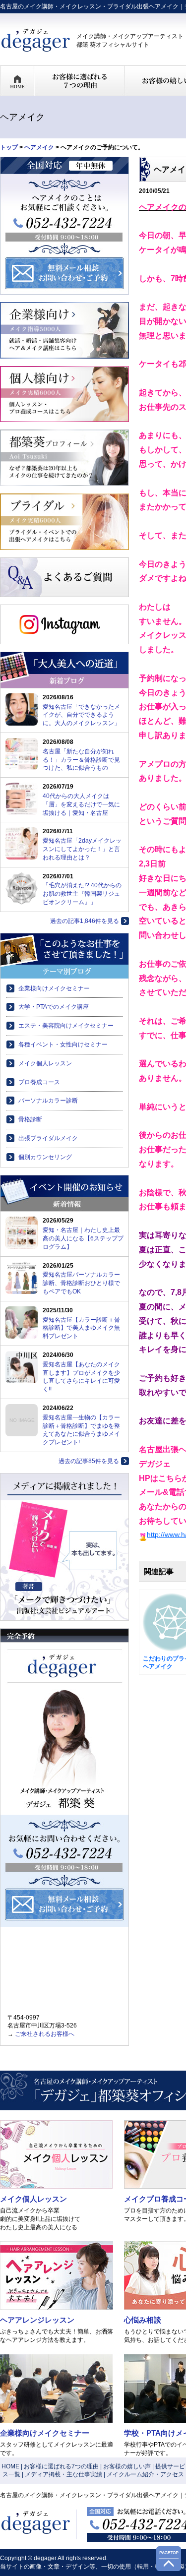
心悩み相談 (143, 2320)
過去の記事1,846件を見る (85, 921)
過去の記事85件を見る (89, 1461)
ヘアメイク (39, 147)
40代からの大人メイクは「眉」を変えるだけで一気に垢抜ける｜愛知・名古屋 (81, 804)
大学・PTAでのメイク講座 (54, 1007)
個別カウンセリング (45, 1157)
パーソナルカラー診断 (48, 1101)
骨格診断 (30, 1119)
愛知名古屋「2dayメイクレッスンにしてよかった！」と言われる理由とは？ (82, 849)
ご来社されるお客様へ (45, 2034)
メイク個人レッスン (45, 1063)
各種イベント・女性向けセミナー (63, 1044)
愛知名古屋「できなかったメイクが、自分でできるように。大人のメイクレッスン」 (81, 715)
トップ (9, 147)
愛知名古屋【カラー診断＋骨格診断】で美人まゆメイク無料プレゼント (81, 1328)
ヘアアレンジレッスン (37, 2320)
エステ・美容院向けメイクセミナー (66, 1026)
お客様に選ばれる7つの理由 (61, 2466)
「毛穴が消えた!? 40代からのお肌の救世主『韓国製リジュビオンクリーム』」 (82, 894)
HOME (10, 2466)
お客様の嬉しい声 (127, 2466)
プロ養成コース (39, 1082)
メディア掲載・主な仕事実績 (63, 2474)
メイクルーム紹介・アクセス (145, 2474)
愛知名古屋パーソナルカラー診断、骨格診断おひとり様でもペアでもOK (81, 1283)
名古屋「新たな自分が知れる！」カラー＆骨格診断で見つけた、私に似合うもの (81, 760)
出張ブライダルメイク (48, 1138)
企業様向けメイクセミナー (54, 988)
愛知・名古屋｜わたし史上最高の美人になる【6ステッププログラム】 (83, 1238)
